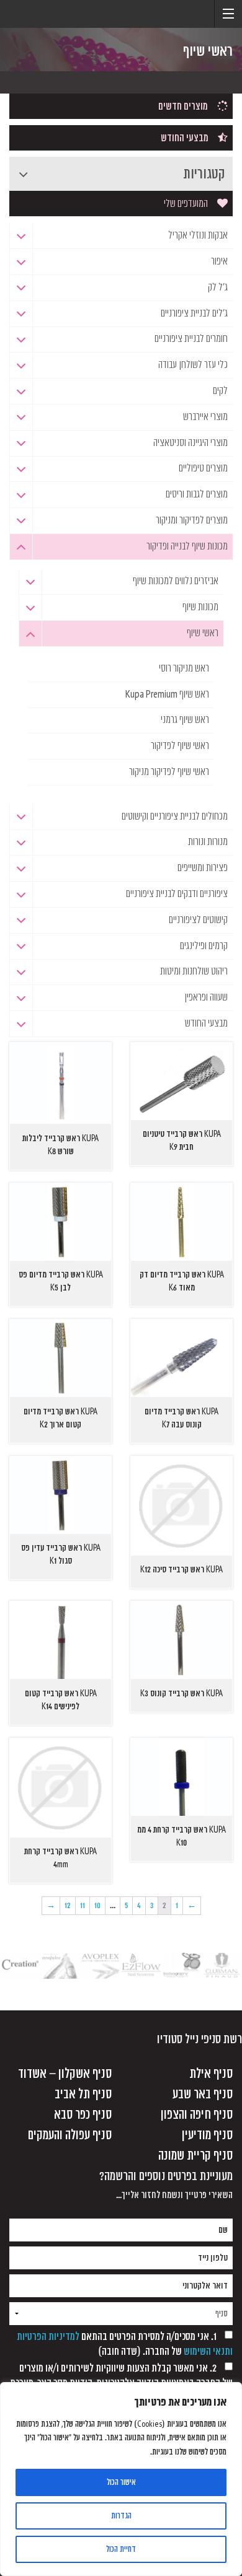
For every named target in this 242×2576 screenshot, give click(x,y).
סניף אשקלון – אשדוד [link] (65, 2074)
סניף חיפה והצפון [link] (197, 2115)
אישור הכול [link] (121, 2482)
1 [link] (177, 1905)
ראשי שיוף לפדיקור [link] (180, 746)
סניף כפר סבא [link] (83, 2115)
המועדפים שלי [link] (186, 204)
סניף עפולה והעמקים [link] (70, 2135)
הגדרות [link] (121, 2516)
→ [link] (51, 1905)
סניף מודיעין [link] (207, 2135)
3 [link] (152, 1905)
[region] (121, 2479)
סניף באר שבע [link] (203, 2094)
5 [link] (126, 1905)
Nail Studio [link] (47, 25)
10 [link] (97, 1905)
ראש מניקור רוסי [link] (184, 668)
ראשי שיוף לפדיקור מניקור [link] (169, 772)
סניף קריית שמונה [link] (195, 2156)
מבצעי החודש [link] (185, 138)
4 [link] (139, 1905)
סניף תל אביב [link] (83, 2094)
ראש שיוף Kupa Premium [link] (167, 694)
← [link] (192, 1905)
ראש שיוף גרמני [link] (185, 720)
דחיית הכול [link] (121, 2549)
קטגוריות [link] (204, 174)
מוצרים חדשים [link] (183, 107)
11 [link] (83, 1905)
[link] (228, 14)
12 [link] (68, 1905)
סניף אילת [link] (211, 2074)
